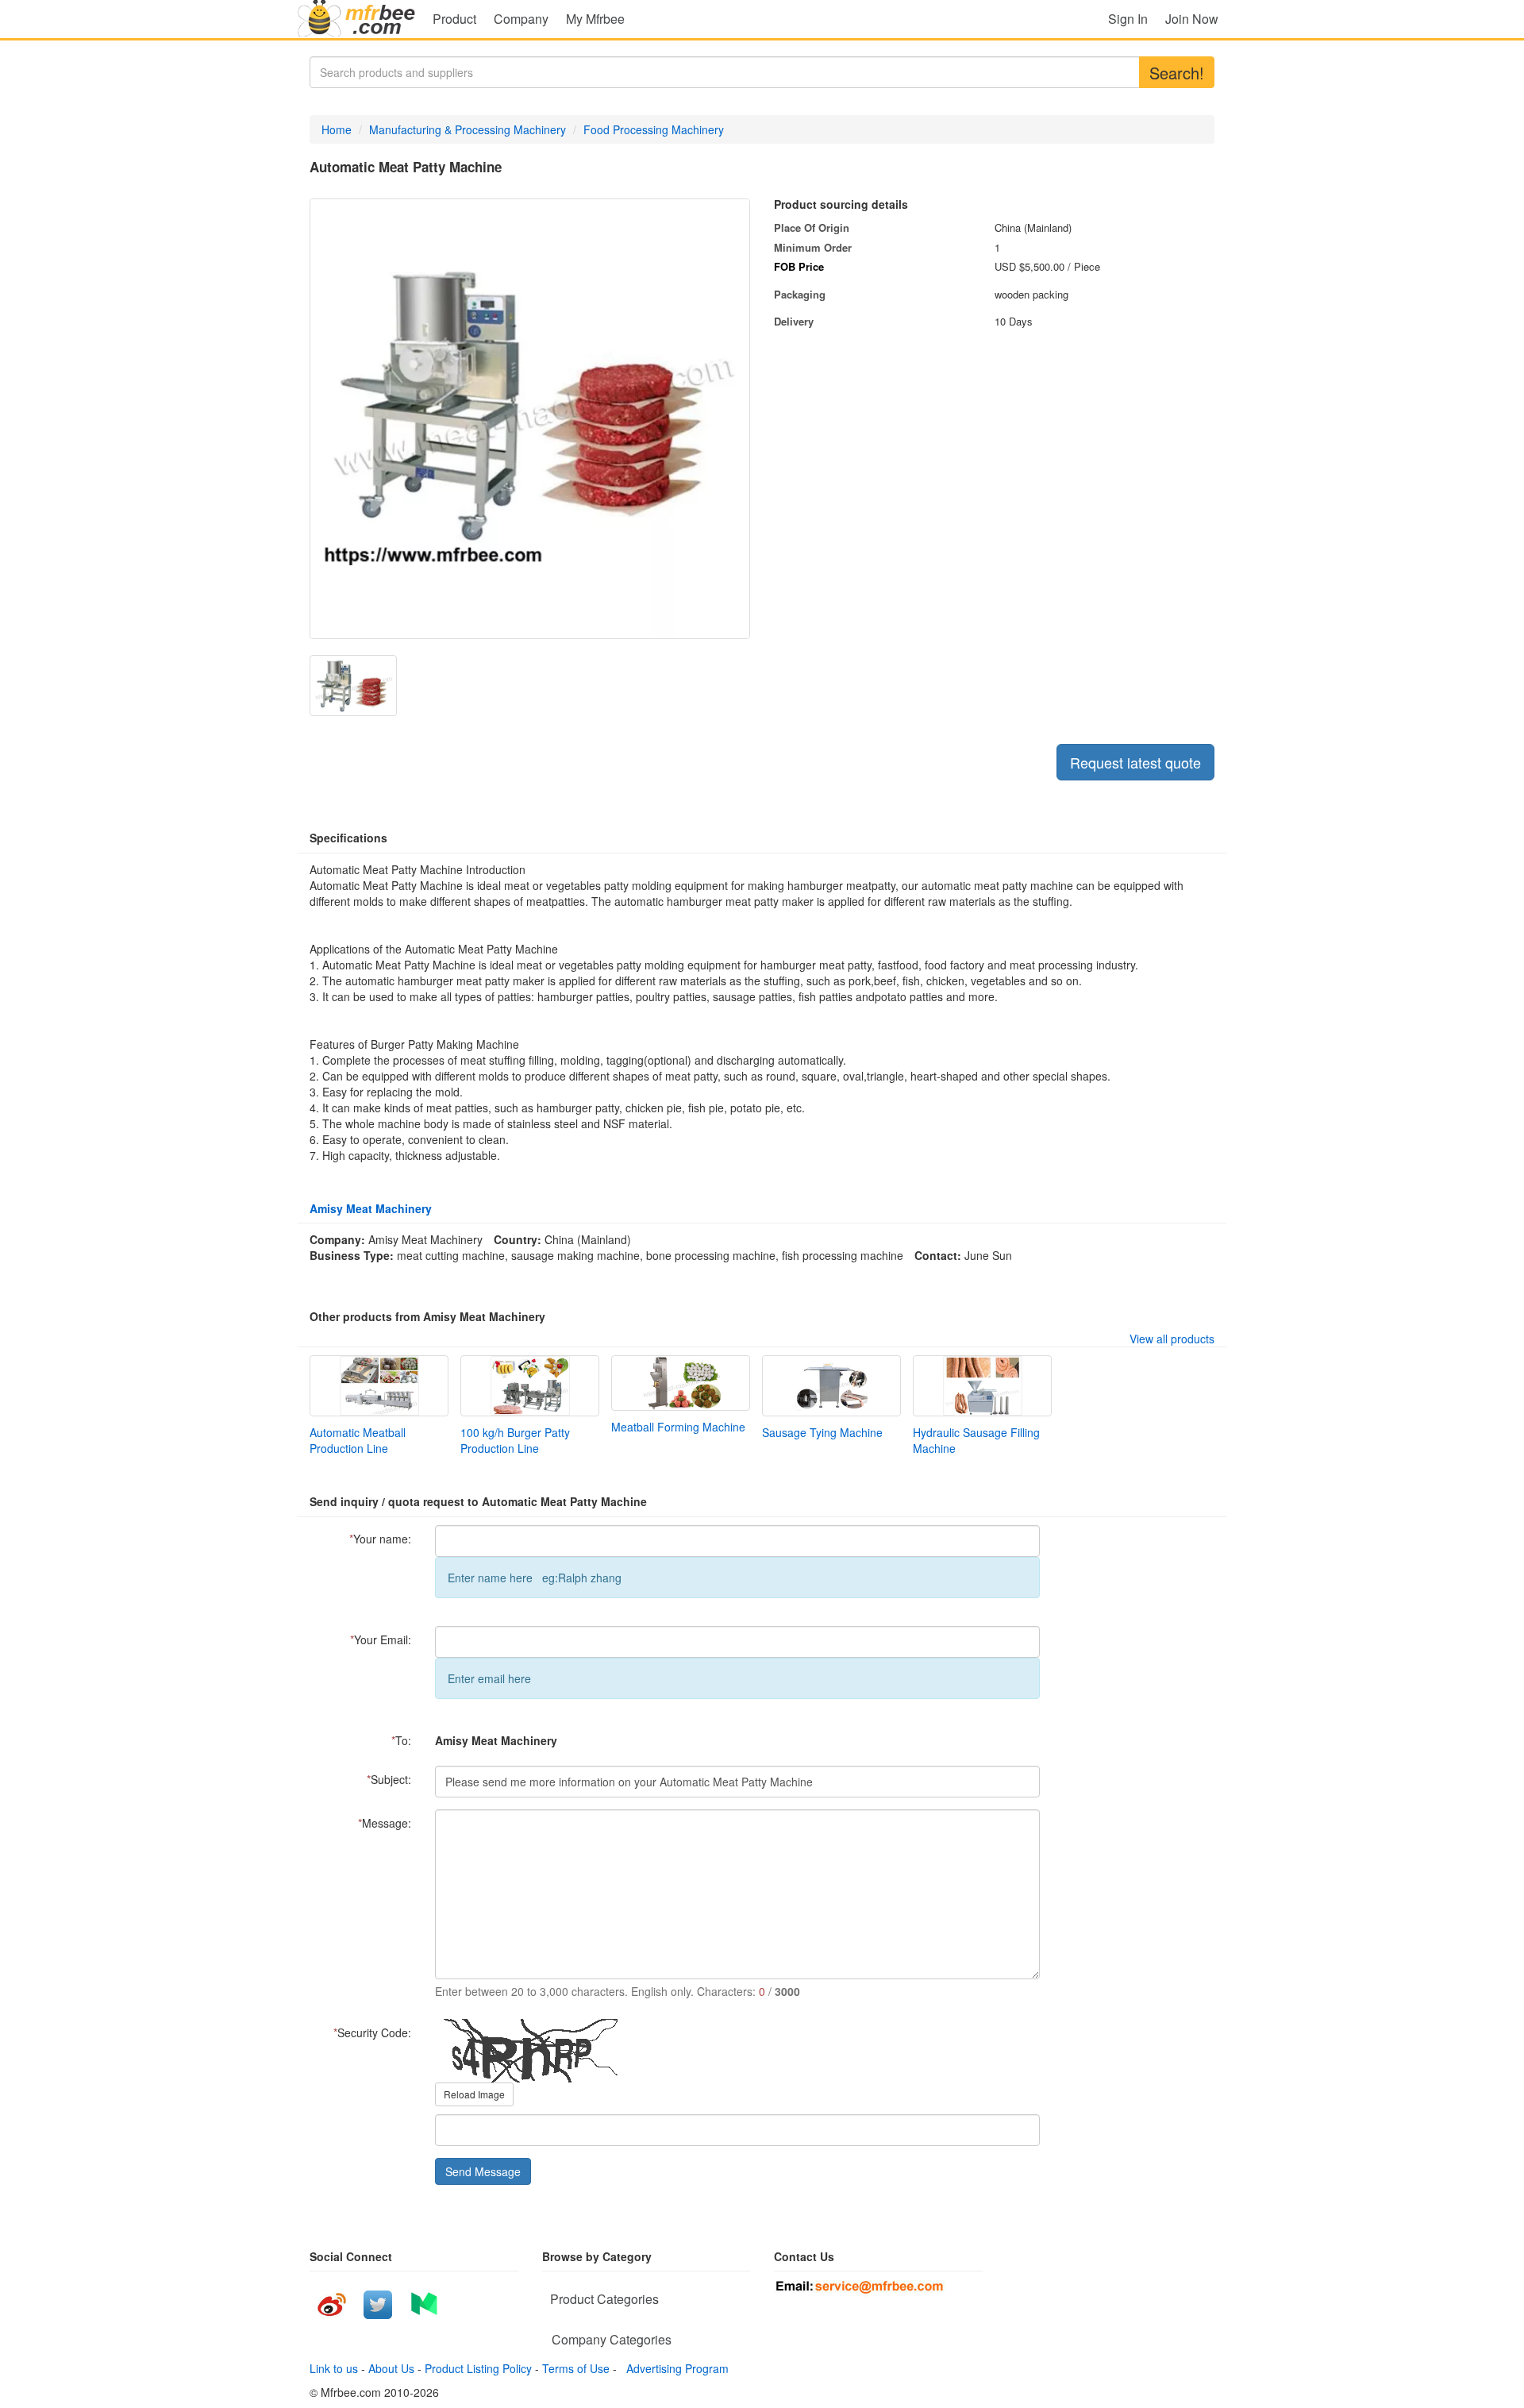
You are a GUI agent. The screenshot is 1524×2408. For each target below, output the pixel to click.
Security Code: (372, 2032)
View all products (1172, 1339)
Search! (1177, 73)
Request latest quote (1135, 762)
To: (401, 1740)
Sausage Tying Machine (822, 1432)
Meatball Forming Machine (678, 1427)
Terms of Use (576, 2368)
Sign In (1128, 19)
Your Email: (381, 1639)
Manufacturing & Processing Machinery (468, 129)
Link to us (334, 2368)
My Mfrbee (595, 19)
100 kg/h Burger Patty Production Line (515, 1440)
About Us (391, 2368)
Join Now (1192, 19)
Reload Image (474, 2094)
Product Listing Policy (478, 2368)
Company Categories (612, 2339)
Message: (385, 1823)
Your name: (380, 1539)
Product (454, 19)
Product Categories (604, 2299)
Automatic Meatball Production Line (358, 1440)
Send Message (483, 2171)
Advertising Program (674, 2368)
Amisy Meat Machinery (371, 1208)
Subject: (389, 1779)
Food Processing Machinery (654, 129)
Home (337, 129)
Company (521, 19)
